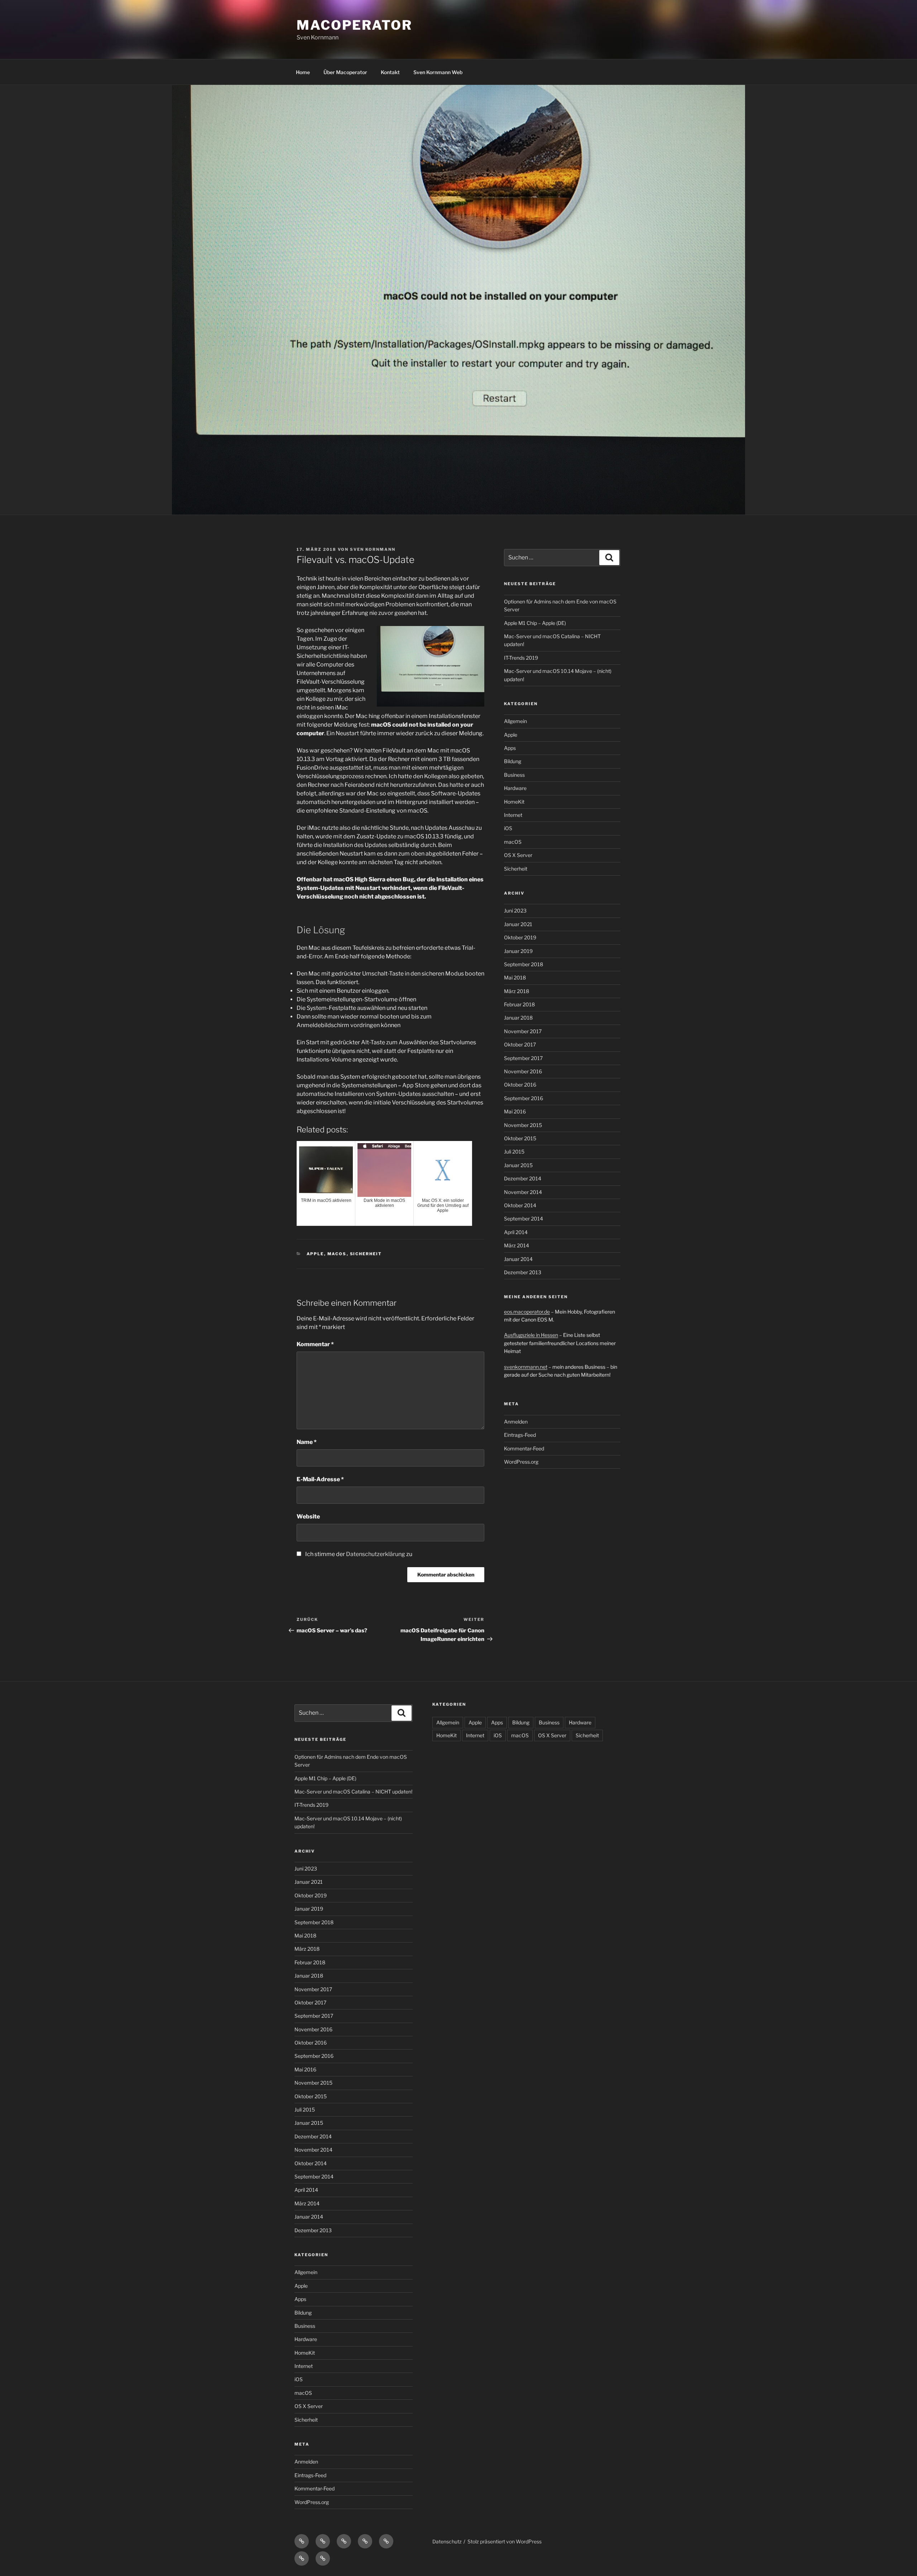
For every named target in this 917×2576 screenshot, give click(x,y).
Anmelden (516, 1422)
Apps (510, 748)
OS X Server (518, 855)
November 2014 (523, 1192)
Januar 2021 (518, 924)
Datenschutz (447, 2541)
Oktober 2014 (520, 1205)
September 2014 (524, 1219)
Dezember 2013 (523, 1272)
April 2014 (516, 1232)
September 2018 (524, 964)
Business (514, 775)
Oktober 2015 (520, 1138)
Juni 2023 (515, 911)
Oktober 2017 (520, 1044)
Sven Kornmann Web (438, 72)
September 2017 (523, 1058)
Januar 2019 (518, 951)
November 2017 (523, 1031)
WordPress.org (521, 1462)
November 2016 (523, 1071)
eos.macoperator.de (527, 1312)
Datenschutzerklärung (376, 1554)
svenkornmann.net (526, 1367)
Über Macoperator (345, 72)
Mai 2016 (515, 1111)
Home (303, 72)
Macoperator (354, 25)
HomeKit (514, 802)
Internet (513, 815)
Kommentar (315, 1344)
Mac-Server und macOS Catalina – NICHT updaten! (353, 1792)
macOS (337, 1254)
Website (308, 1516)
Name (307, 1442)
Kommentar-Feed (524, 1448)
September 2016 (524, 1098)
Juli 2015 (514, 1152)
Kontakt (390, 72)
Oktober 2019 (520, 937)
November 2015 (523, 1125)
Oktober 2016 (520, 1085)
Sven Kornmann (373, 549)
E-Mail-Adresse (320, 1479)
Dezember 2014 (523, 1178)
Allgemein (515, 721)
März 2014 (517, 1245)
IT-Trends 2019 (521, 658)
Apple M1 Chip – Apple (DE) (535, 623)
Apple (315, 1254)
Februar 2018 (519, 1004)
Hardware (515, 788)
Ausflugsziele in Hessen (531, 1335)
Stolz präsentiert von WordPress (505, 2541)
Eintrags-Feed (520, 1435)
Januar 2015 (518, 1165)
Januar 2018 (518, 1018)
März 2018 (517, 991)
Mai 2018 (515, 978)
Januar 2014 (518, 1259)
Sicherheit (366, 1254)
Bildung (513, 761)
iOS (508, 828)
